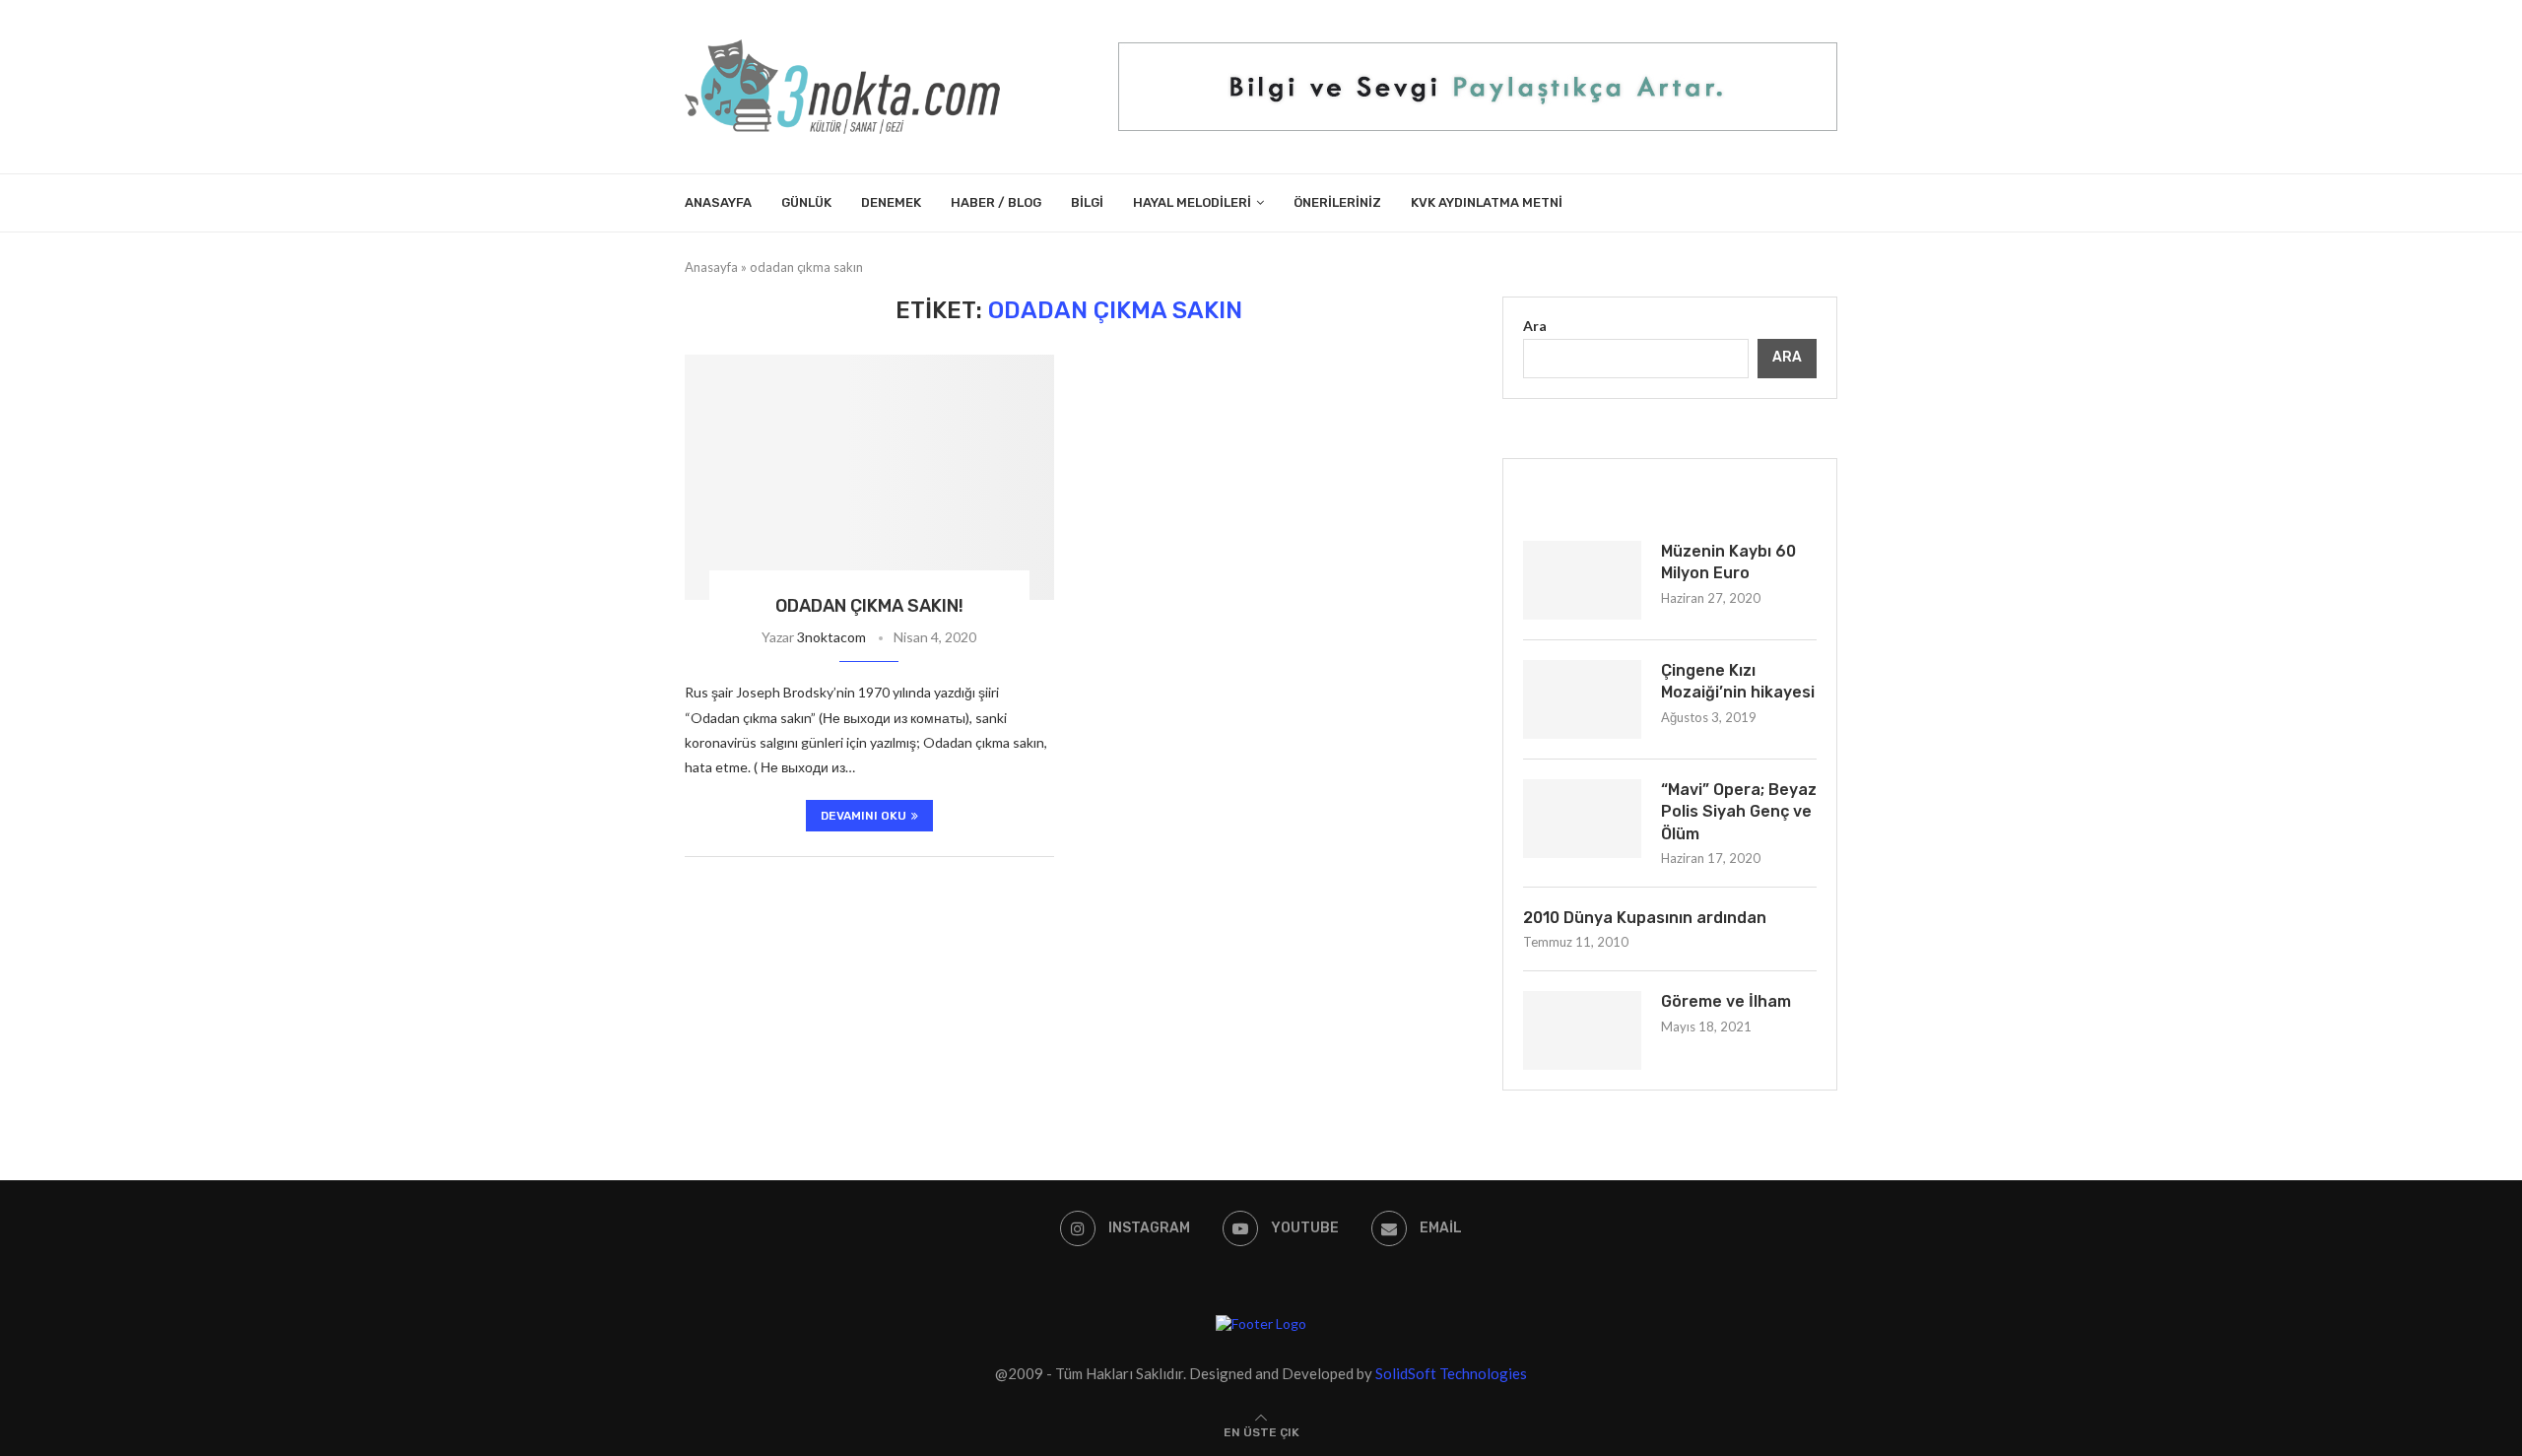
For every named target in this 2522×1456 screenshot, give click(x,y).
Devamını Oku (863, 816)
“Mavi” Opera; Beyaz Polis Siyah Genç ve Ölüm (1739, 812)
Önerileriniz (1337, 202)
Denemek (891, 202)
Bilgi (1087, 202)
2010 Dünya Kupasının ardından (1645, 918)
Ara (1535, 326)
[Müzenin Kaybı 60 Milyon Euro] (1582, 580)
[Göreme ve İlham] (1582, 1030)
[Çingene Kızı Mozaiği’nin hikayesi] (1582, 699)
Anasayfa (718, 202)
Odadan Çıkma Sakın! (869, 606)
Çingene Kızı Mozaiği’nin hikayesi (1738, 681)
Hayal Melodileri (1192, 202)
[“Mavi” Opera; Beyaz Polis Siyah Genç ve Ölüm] (1582, 819)
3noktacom (831, 637)
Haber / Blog (996, 202)
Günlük (806, 202)
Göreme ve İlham (1726, 1001)
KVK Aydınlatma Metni (1487, 202)
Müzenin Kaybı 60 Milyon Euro (1728, 562)
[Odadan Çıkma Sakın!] (869, 478)
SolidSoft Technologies (1451, 1373)
